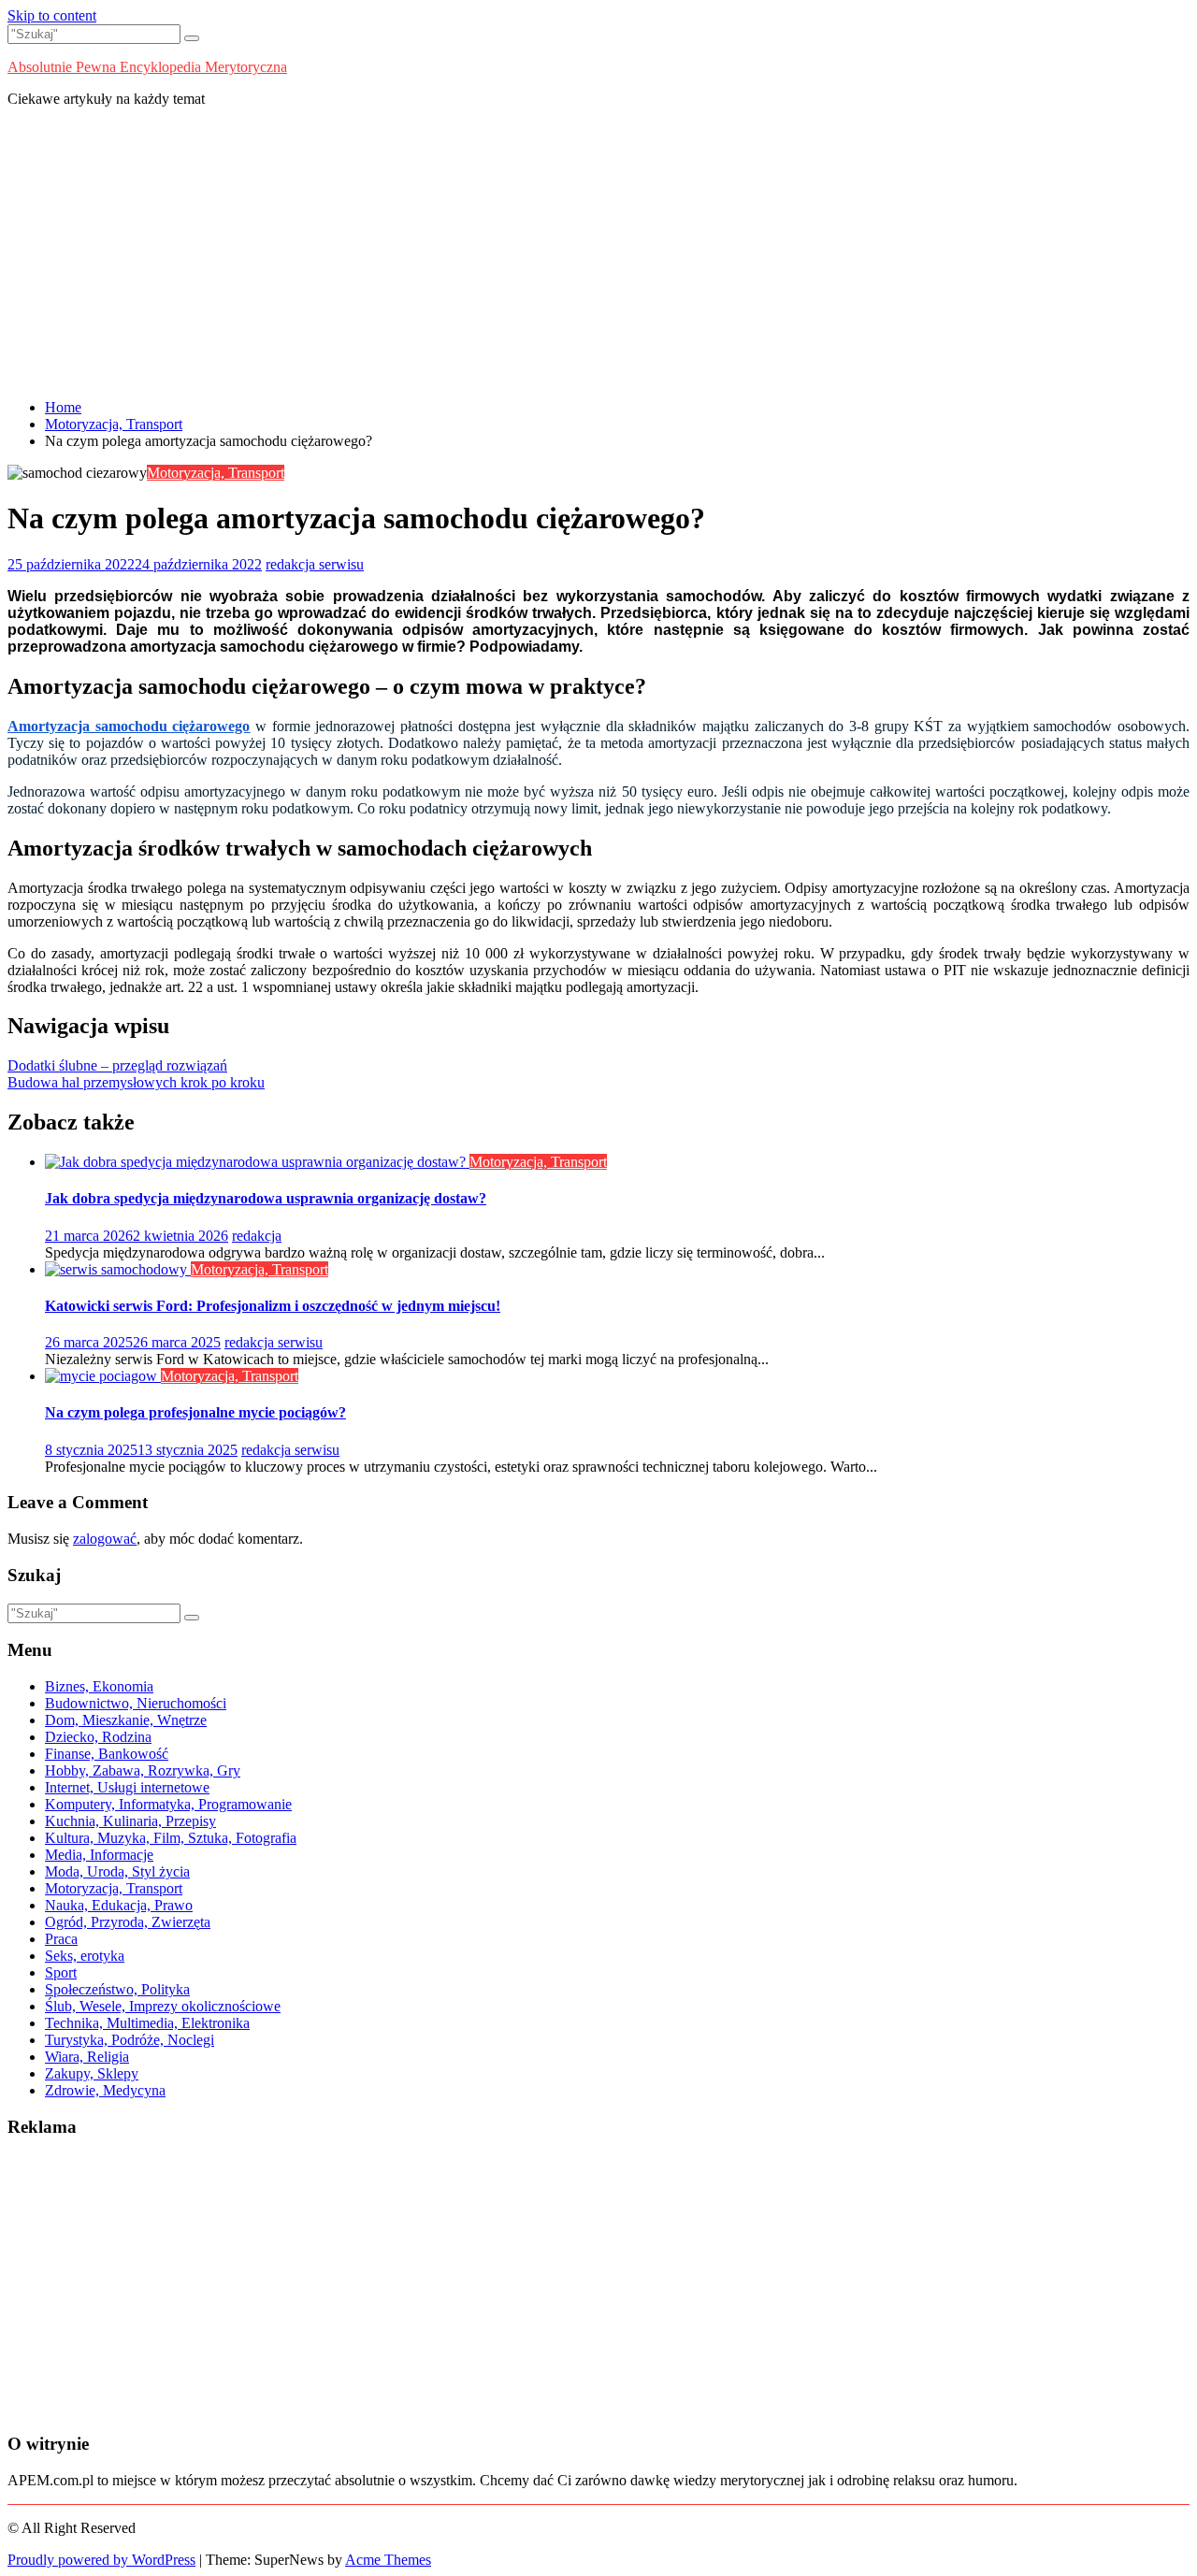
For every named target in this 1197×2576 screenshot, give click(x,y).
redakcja (257, 1236)
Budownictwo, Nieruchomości (136, 1703)
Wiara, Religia (87, 2057)
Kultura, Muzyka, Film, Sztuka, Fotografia (171, 1838)
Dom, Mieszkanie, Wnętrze (126, 1720)
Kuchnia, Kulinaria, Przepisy (130, 1821)
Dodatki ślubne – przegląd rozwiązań (117, 1065)
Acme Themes (388, 2560)
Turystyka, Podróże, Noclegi (130, 2040)
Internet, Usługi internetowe (127, 1787)
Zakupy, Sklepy (92, 2073)
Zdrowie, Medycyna (105, 2090)
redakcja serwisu (315, 564)
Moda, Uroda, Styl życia (117, 1871)
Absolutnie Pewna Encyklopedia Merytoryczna (147, 67)
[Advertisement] (598, 253)
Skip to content (52, 15)
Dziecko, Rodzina (98, 1737)
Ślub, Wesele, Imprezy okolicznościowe (163, 2006)
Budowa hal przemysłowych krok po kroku (136, 1082)
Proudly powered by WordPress (101, 2560)
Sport (61, 1972)
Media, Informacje (99, 1855)
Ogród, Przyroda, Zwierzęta (128, 1922)
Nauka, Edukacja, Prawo (119, 1905)
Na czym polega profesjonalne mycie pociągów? (195, 1412)
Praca (61, 1939)
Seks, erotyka (85, 1956)
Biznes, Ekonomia (99, 1686)
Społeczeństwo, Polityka (117, 1989)
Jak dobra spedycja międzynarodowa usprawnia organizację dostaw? (266, 1198)
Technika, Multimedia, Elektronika (147, 2023)
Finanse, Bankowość (107, 1754)
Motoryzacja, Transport (216, 473)
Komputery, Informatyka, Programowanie (168, 1804)
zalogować (105, 1539)
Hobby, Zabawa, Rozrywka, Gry (143, 1770)
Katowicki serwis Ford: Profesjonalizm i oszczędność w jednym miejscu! (273, 1306)
